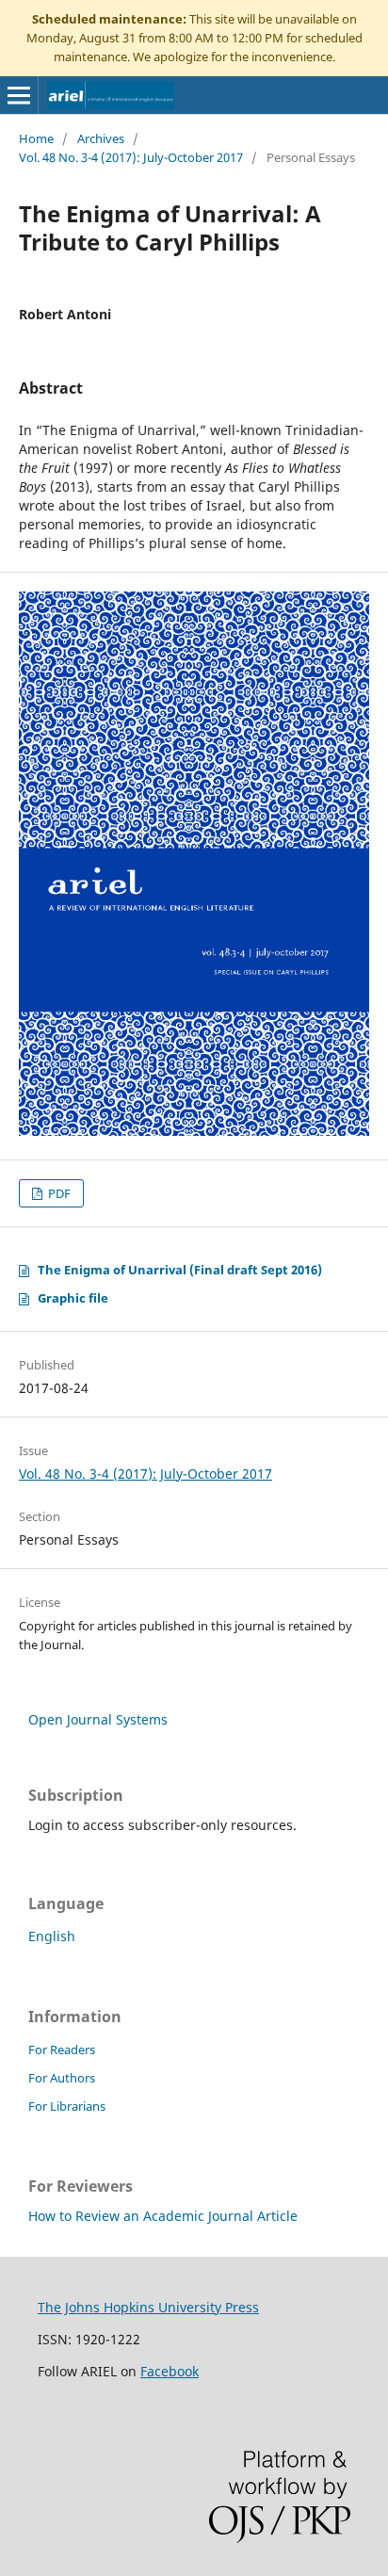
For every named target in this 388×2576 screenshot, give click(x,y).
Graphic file (73, 1298)
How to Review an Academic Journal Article (163, 2216)
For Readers (62, 2049)
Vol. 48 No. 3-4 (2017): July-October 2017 (131, 157)
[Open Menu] (19, 95)
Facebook (170, 2371)
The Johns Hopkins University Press (148, 2307)
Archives (101, 138)
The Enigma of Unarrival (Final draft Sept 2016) (180, 1270)
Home (36, 138)
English (52, 1936)
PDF (58, 1193)
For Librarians (67, 2106)
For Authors (62, 2078)
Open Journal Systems (98, 1719)
